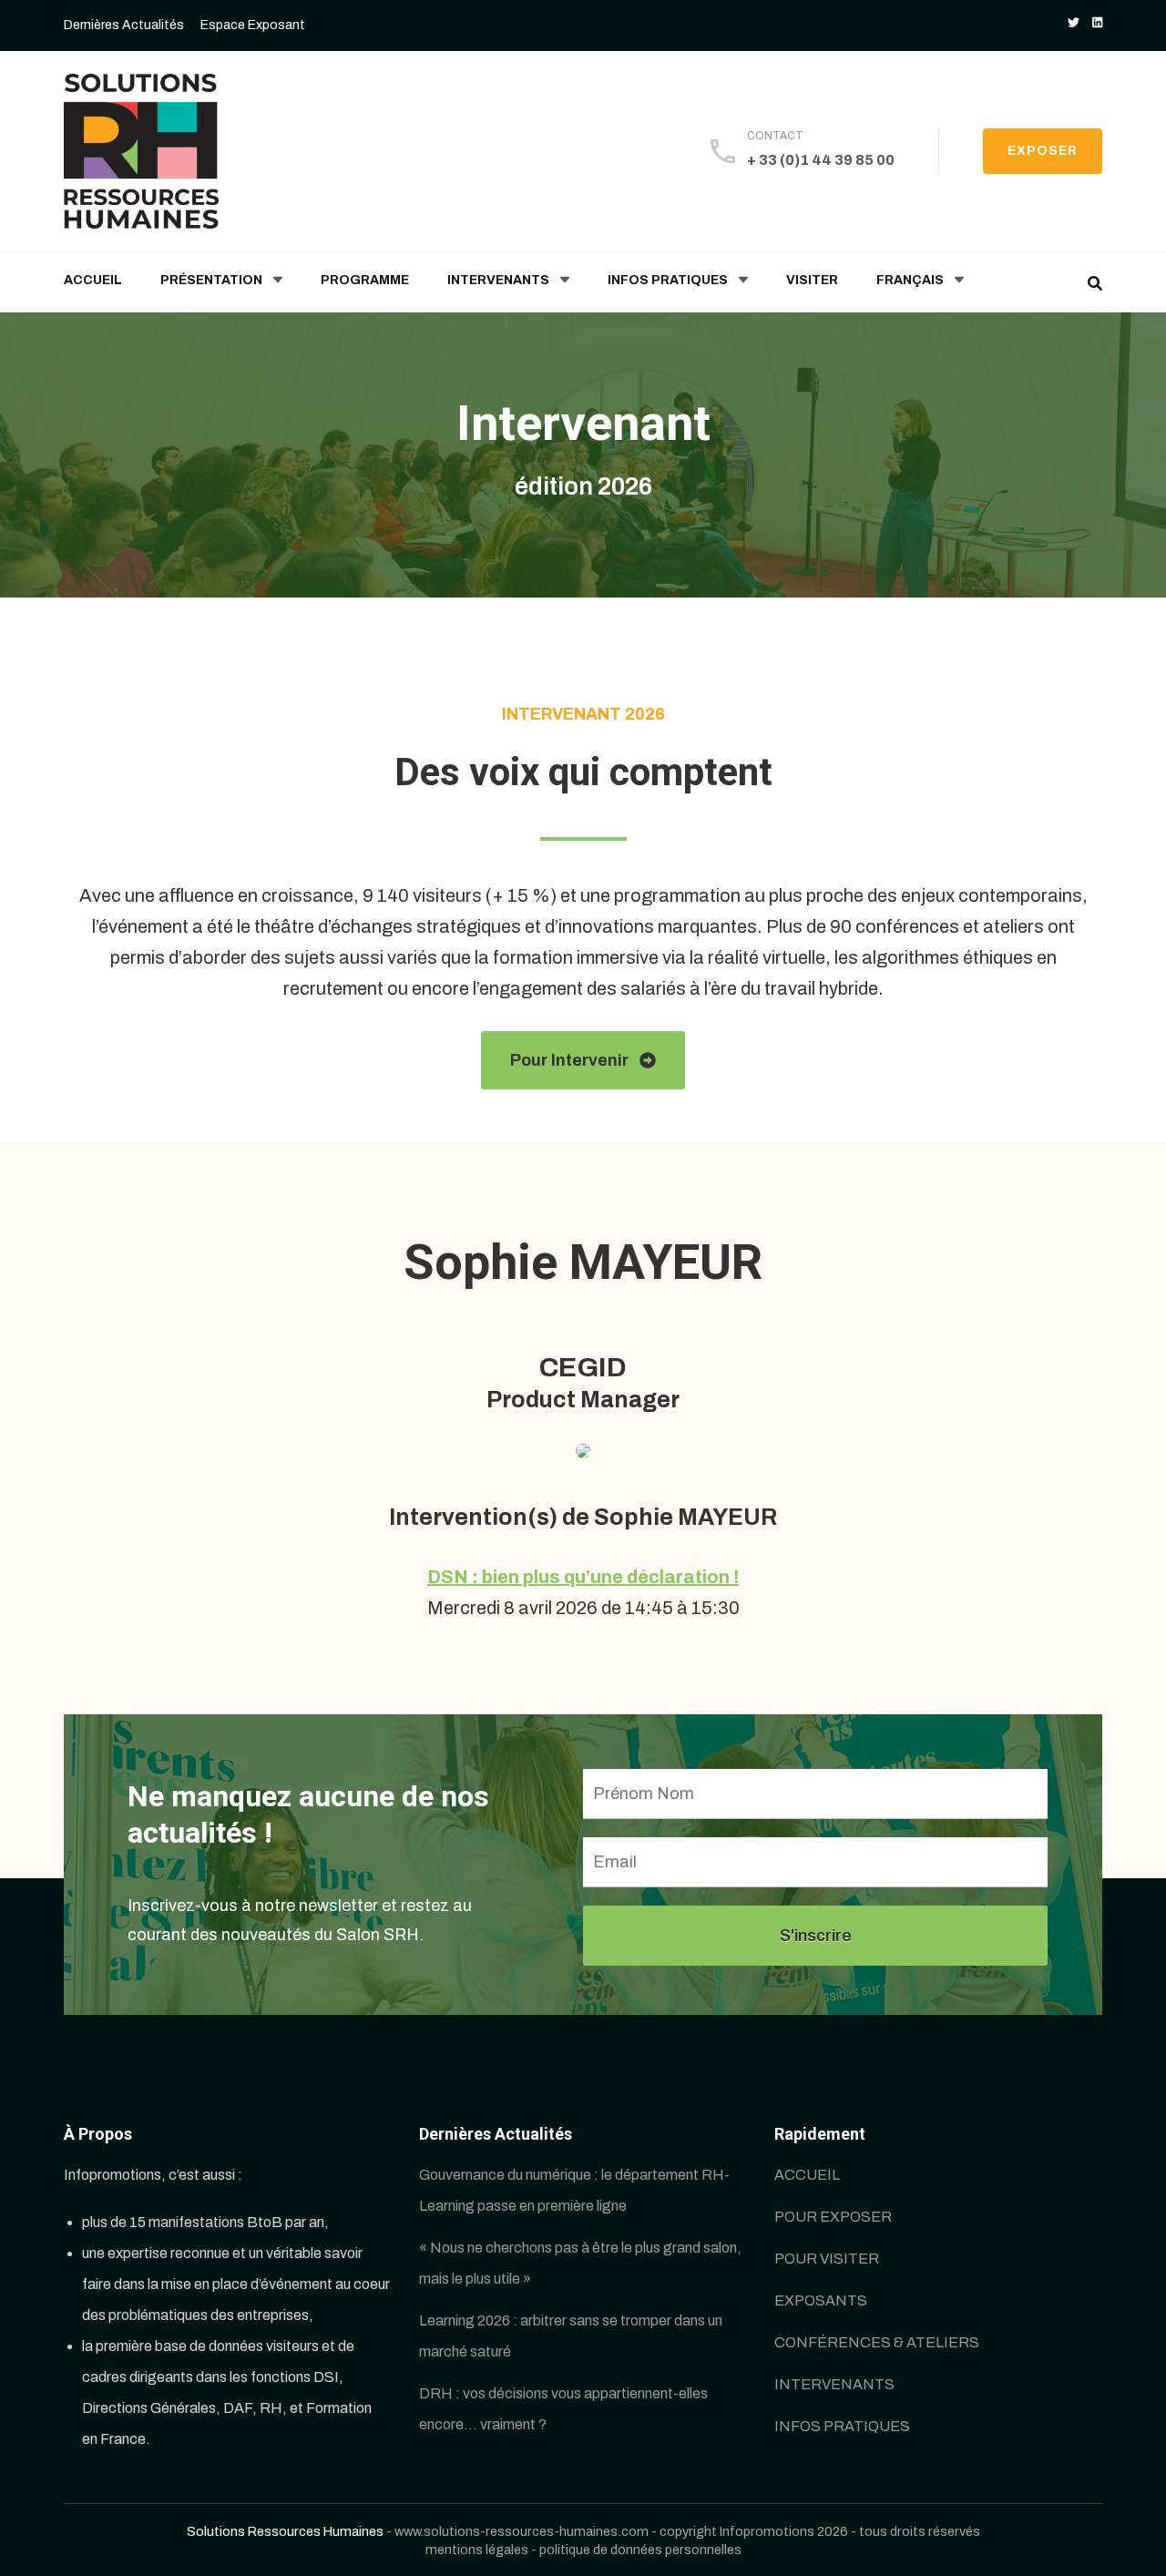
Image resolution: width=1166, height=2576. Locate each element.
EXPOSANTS (821, 2300)
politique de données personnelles (640, 2550)
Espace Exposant (253, 25)
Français (910, 280)
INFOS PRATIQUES (668, 280)
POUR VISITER (827, 2259)
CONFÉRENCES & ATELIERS (877, 2342)
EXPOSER (1043, 151)
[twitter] (1074, 23)
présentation (211, 280)
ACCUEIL (807, 2175)
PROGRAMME (365, 280)
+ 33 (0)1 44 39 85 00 (821, 160)
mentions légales (477, 2550)
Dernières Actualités (124, 25)
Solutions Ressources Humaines (285, 2531)
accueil (93, 280)
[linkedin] (1097, 23)
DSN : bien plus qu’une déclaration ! (583, 1577)
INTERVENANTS (498, 280)
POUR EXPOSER (833, 2217)
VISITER (812, 280)
